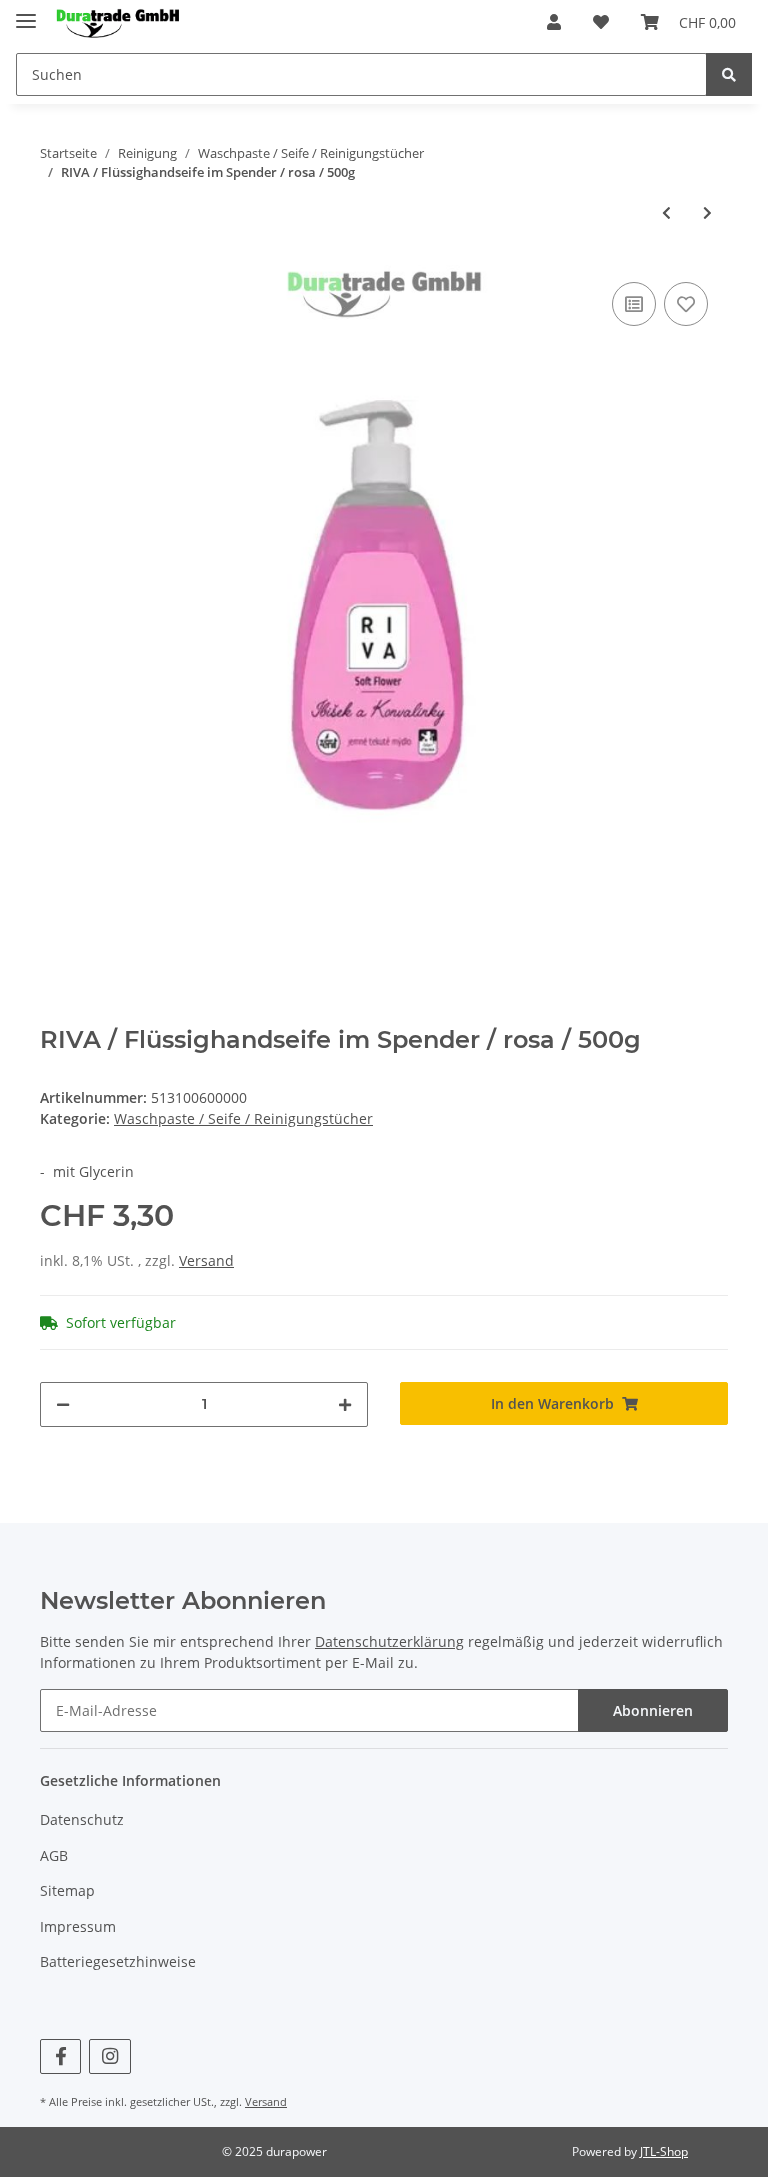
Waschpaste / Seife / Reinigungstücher (243, 1118)
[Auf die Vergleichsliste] (634, 304)
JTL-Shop (664, 2151)
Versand (206, 1260)
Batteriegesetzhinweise (118, 1961)
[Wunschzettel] (601, 22)
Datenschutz (82, 1819)
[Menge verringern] (63, 1404)
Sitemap (67, 1890)
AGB (54, 1855)
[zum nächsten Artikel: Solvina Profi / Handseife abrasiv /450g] (707, 212)
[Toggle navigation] (26, 12)
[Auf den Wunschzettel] (686, 304)
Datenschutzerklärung (389, 1641)
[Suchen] (729, 74)
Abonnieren (653, 1710)
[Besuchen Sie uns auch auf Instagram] (109, 2056)
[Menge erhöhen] (345, 1404)
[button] (554, 22)
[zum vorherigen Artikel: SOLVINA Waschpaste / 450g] (666, 212)
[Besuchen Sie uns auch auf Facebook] (60, 2056)
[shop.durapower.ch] (117, 22)
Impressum (78, 1926)
